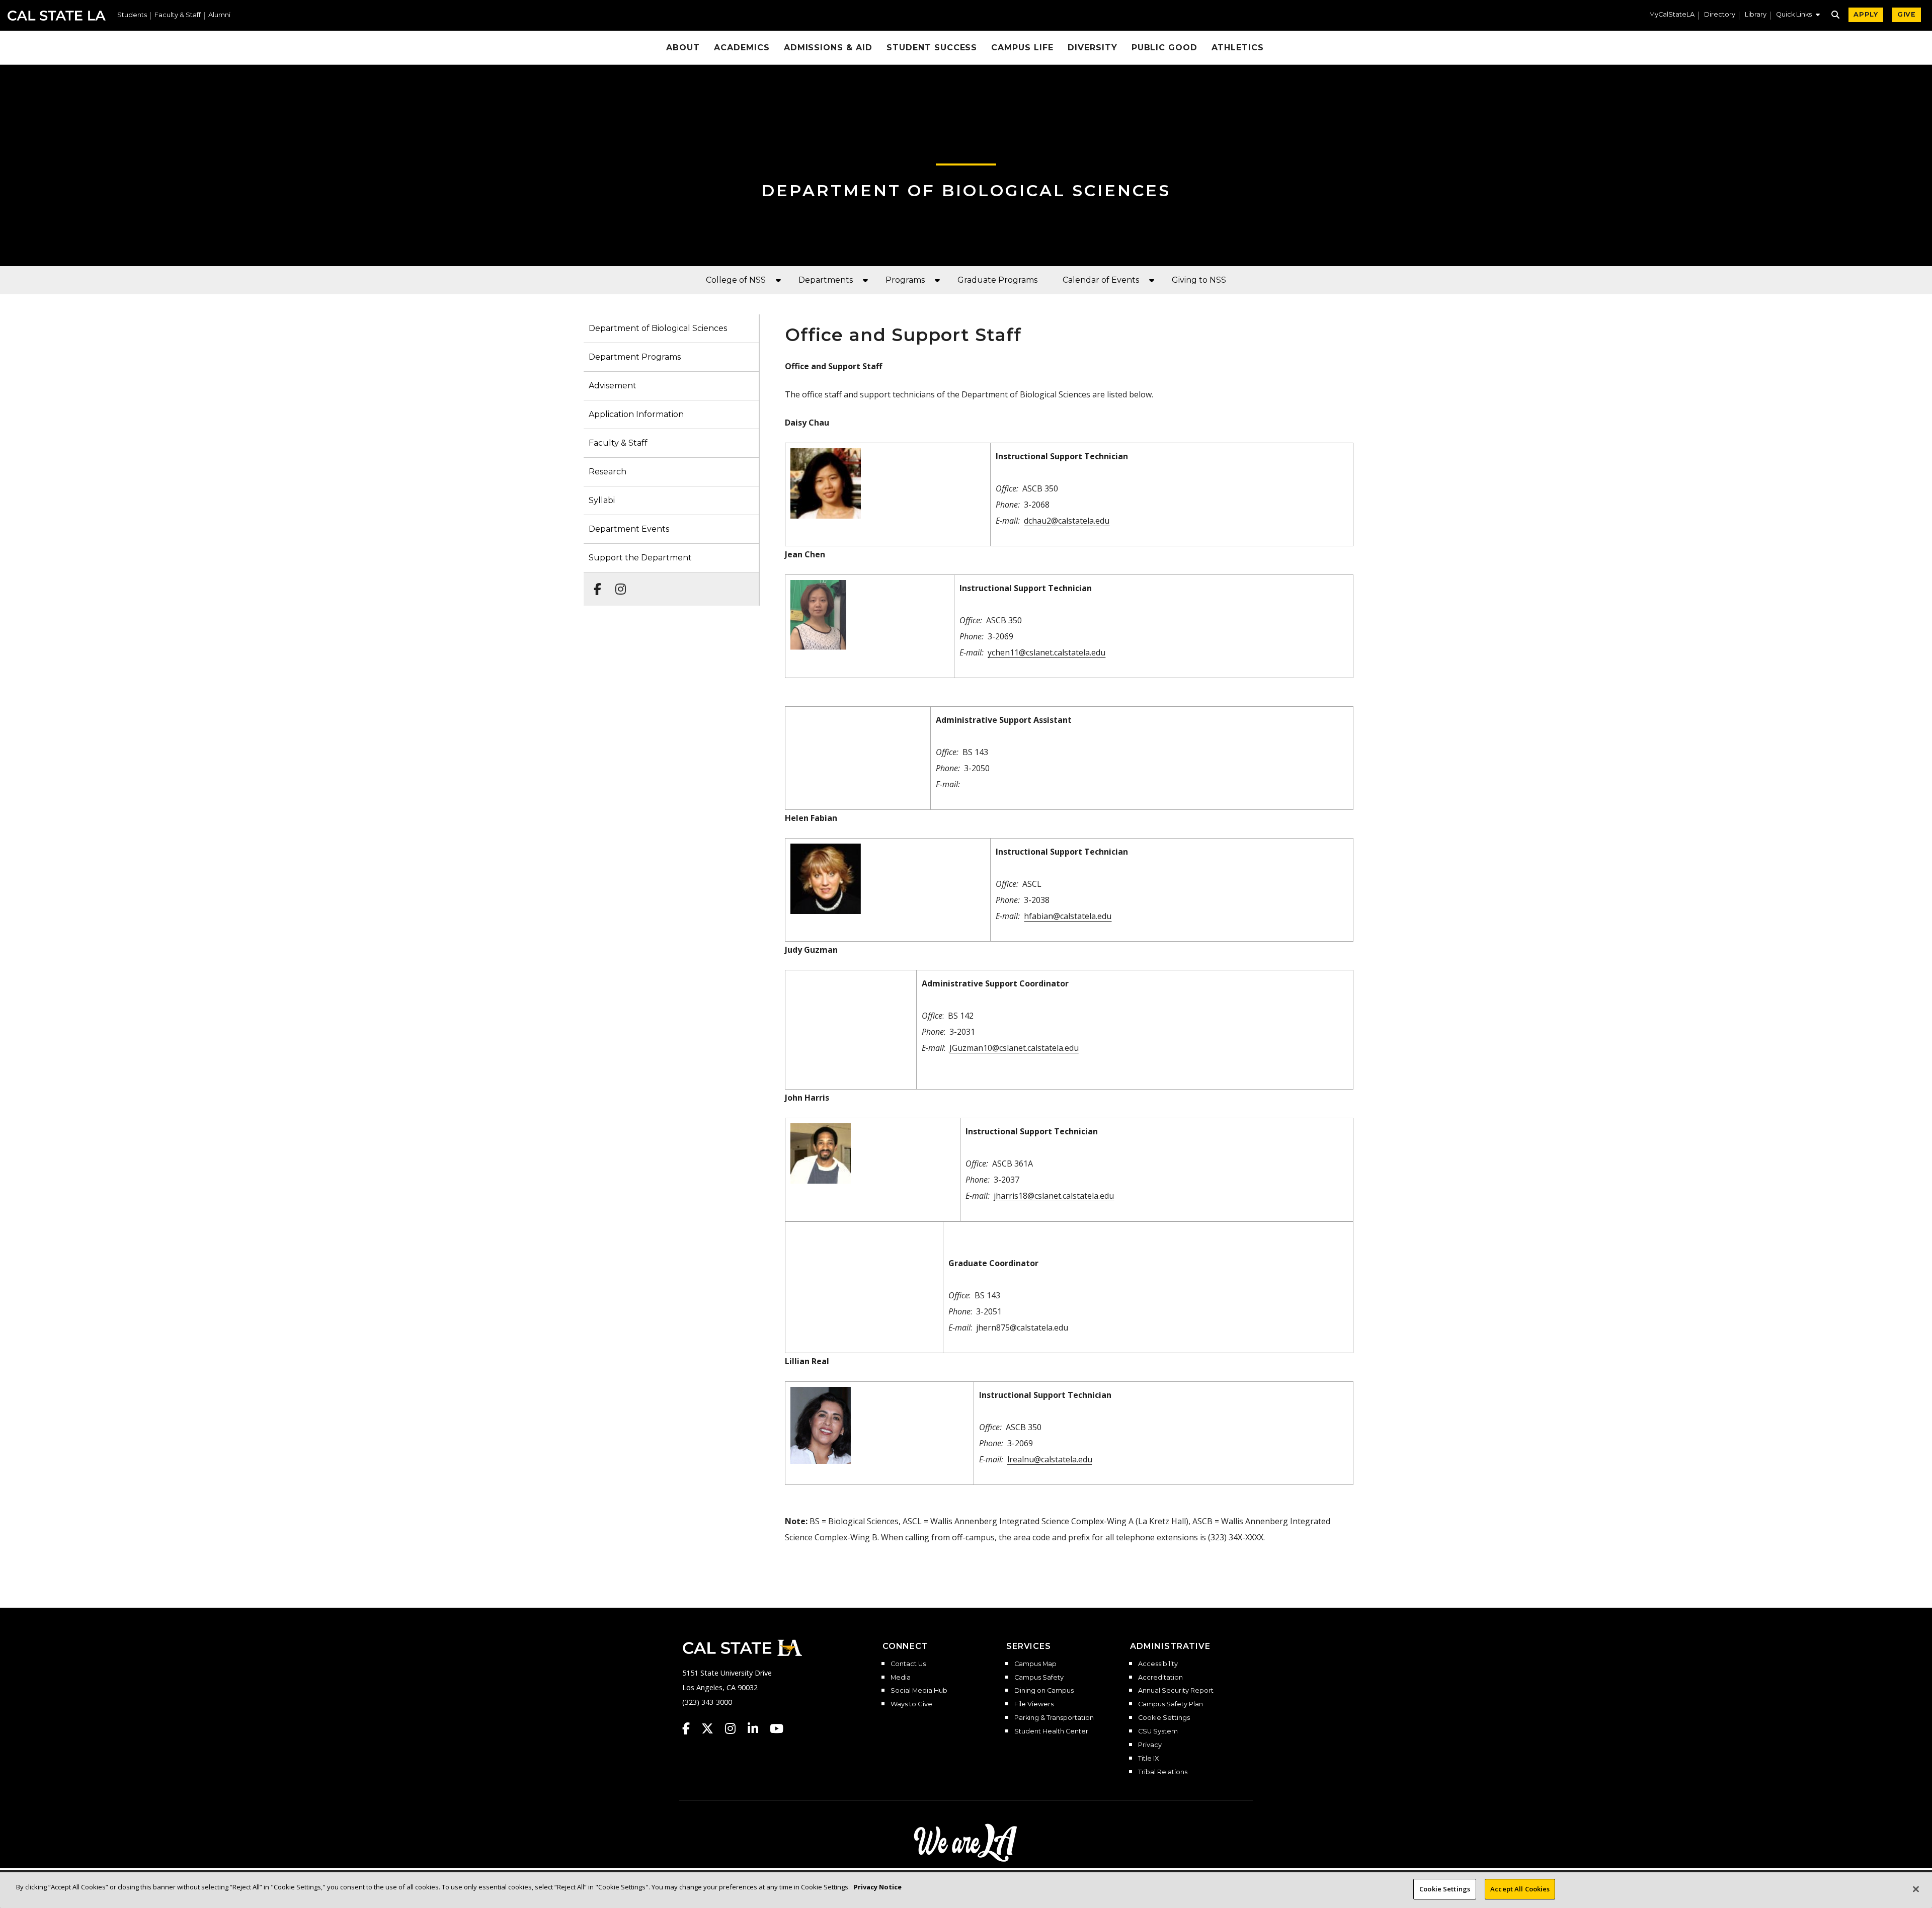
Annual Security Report (1176, 1691)
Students (132, 15)
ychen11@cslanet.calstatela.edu (1046, 652)
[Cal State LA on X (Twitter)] (712, 1728)
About (683, 48)
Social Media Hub (919, 1691)
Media (901, 1678)
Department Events (629, 529)
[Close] (1916, 1889)
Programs (905, 280)
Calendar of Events (1101, 280)
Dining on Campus (1044, 1691)
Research (608, 472)
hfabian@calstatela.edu (1068, 916)
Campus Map (1035, 1664)
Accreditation (1160, 1678)
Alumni (219, 15)
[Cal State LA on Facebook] (691, 1728)
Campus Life (1022, 48)
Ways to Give (911, 1704)
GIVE (1907, 14)
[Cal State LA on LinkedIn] (758, 1728)
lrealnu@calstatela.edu (1050, 1459)
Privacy (1150, 1745)
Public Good (1165, 48)
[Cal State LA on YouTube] (777, 1728)
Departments (826, 280)
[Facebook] (594, 584)
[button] (1798, 16)
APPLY (1866, 14)
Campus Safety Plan (1171, 1704)
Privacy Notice (878, 1887)
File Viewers (1034, 1704)
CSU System (1158, 1731)
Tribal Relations (1163, 1772)
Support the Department (640, 558)
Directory (1720, 15)
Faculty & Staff (178, 15)
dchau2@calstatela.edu (1067, 521)
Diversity (1093, 48)
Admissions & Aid (828, 48)
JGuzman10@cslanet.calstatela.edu (1014, 1048)
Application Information (636, 414)
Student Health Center (1051, 1731)
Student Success (932, 48)
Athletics (1238, 48)
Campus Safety (1039, 1678)
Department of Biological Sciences (966, 190)
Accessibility (1158, 1664)
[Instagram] (618, 584)
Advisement (613, 386)
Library (1756, 15)
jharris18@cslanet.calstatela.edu (1054, 1196)
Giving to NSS (1199, 280)
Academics (742, 48)
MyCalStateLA (1672, 15)
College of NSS (736, 280)
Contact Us (908, 1664)
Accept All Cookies (1520, 1889)
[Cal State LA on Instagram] (735, 1728)
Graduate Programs (997, 280)
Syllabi (602, 500)
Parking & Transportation (1054, 1718)
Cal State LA (57, 16)
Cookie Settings (1164, 1718)
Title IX (1148, 1759)
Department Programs (635, 357)
